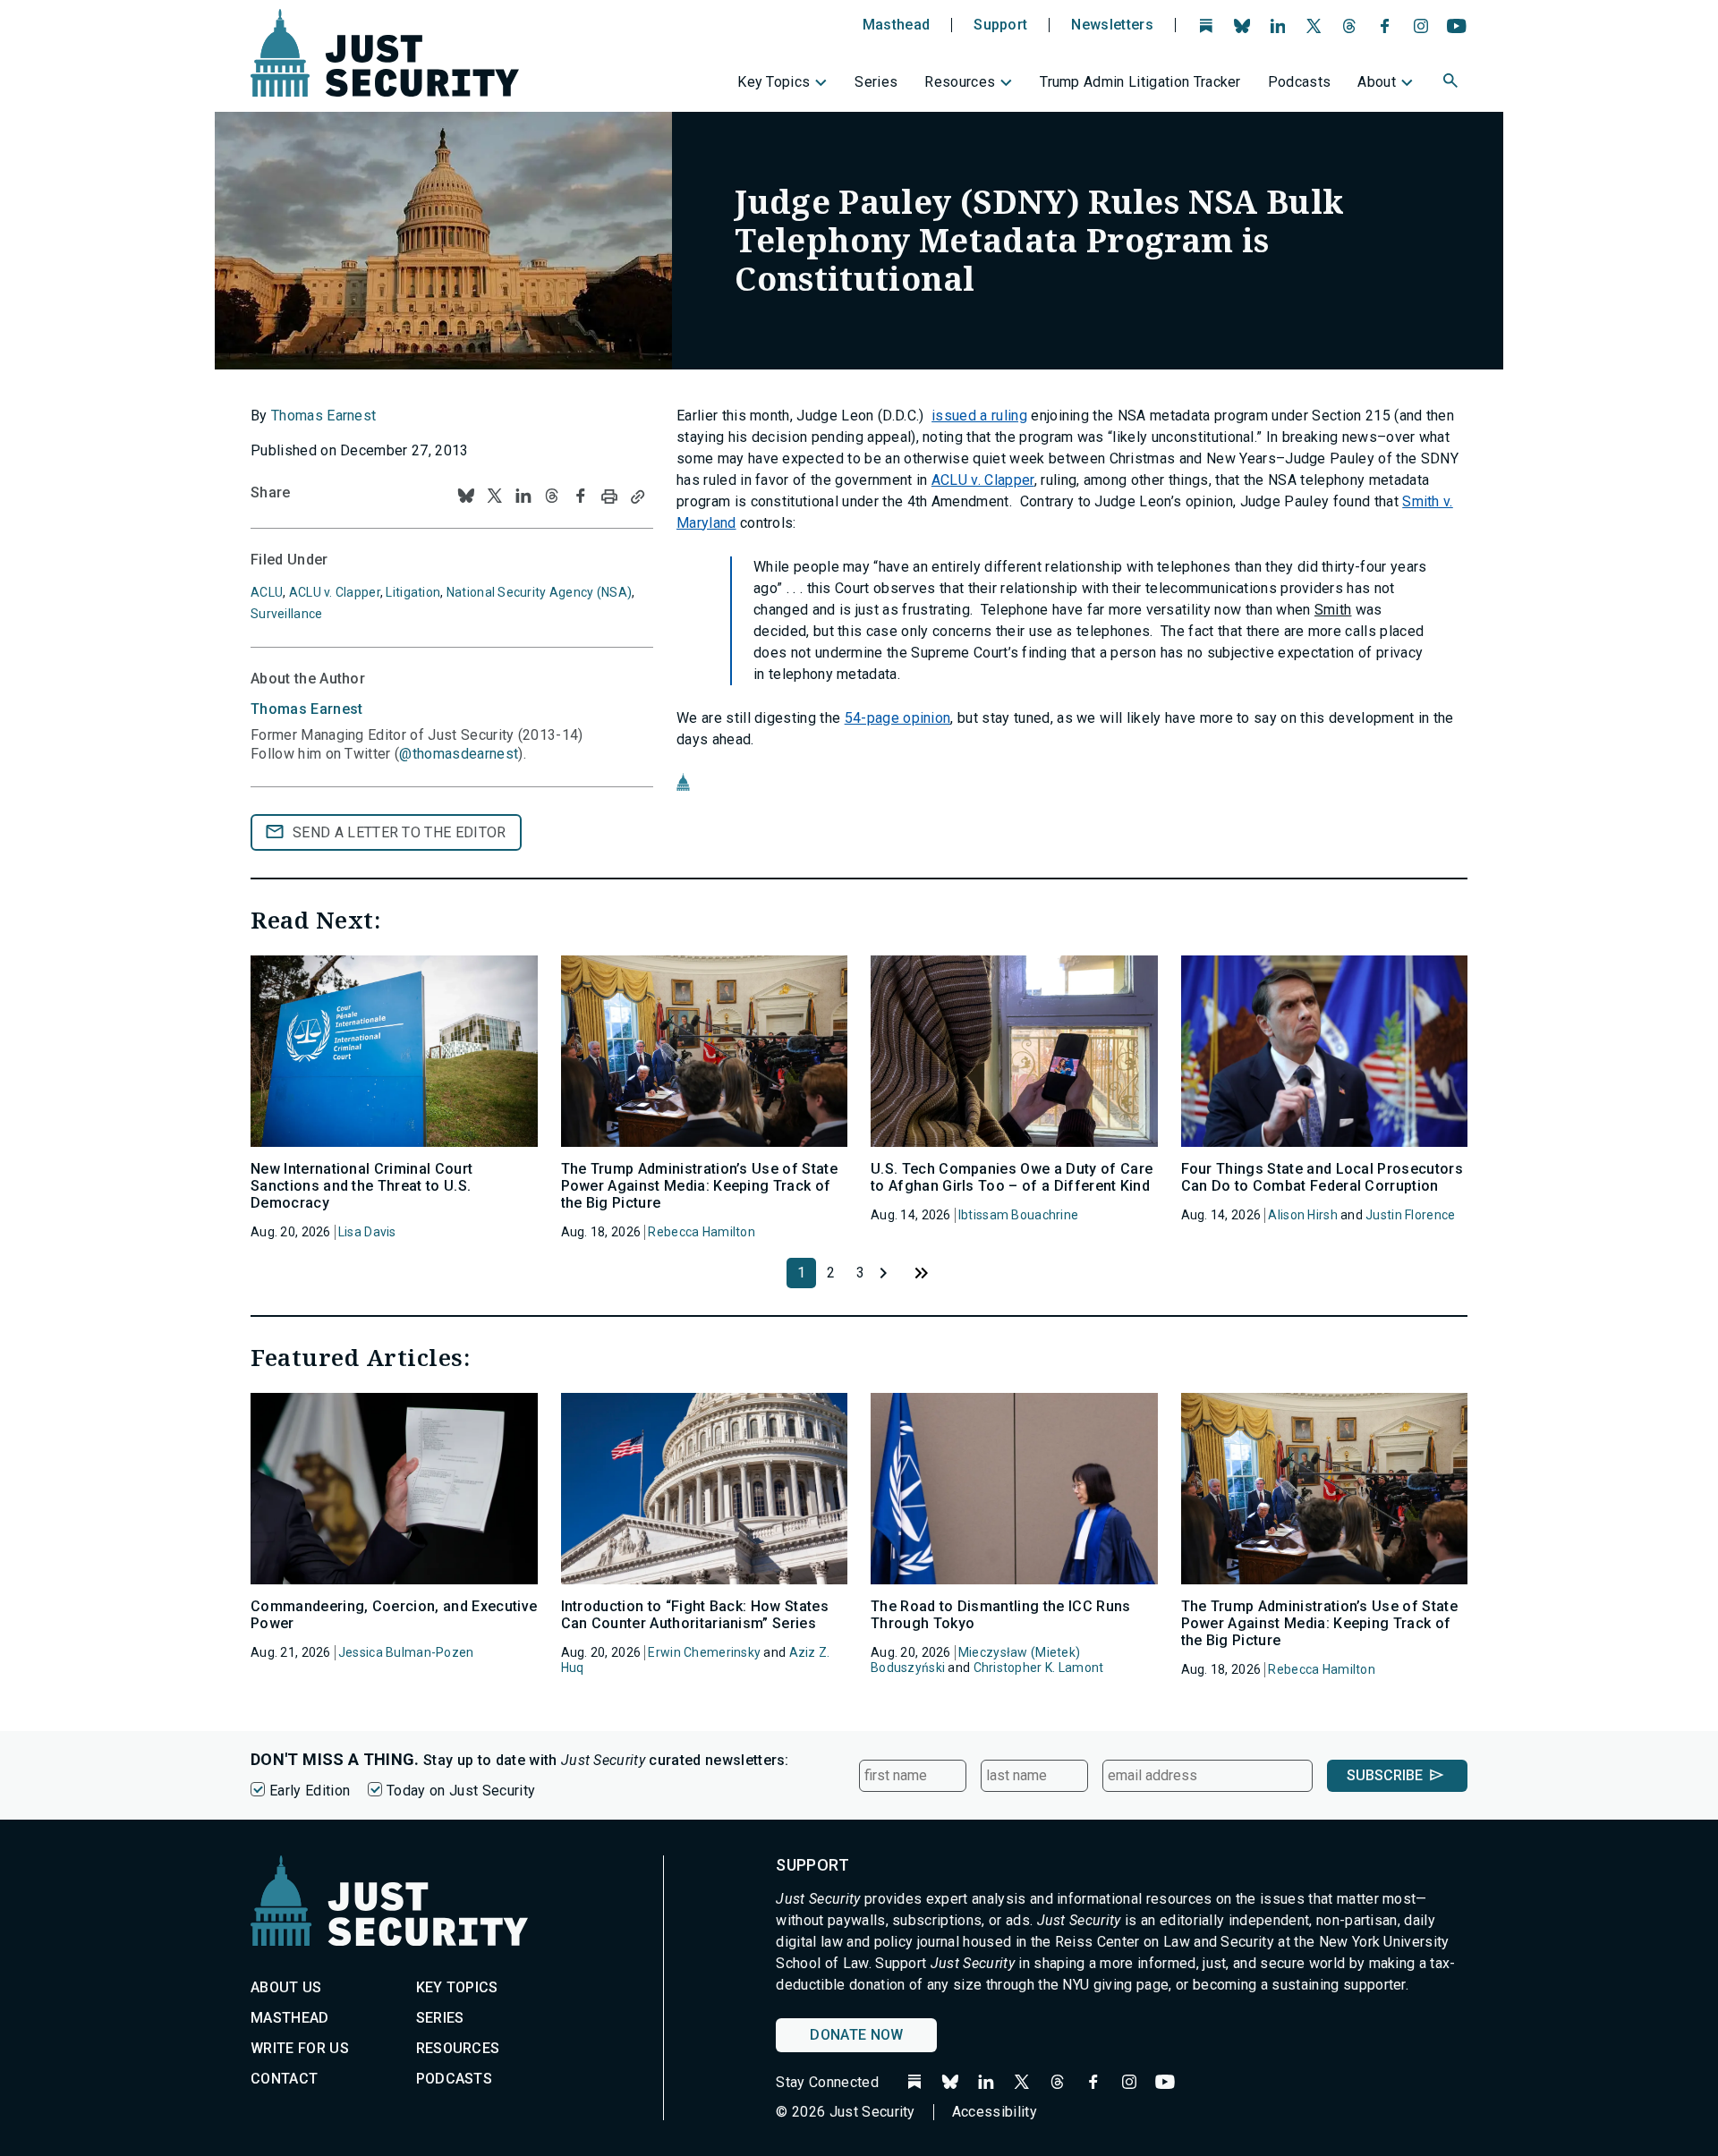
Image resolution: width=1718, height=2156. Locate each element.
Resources (960, 82)
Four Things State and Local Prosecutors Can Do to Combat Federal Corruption (1322, 1177)
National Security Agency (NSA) (539, 592)
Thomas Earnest (323, 416)
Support (1000, 25)
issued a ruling (979, 416)
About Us (286, 1987)
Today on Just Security (461, 1791)
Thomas (307, 709)
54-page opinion (898, 718)
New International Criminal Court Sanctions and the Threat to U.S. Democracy (361, 1186)
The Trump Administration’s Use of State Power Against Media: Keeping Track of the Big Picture (699, 1186)
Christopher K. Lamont (1039, 1668)
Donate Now (856, 2035)
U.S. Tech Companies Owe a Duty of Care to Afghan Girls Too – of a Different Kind (1012, 1177)
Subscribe (1385, 1775)
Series (876, 82)
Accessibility (995, 2112)
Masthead (897, 25)
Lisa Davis (367, 1232)
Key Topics (774, 82)
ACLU (267, 592)
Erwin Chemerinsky (704, 1652)
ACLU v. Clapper (983, 480)
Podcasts (1300, 82)
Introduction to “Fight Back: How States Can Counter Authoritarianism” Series (695, 1615)
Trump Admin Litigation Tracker (1140, 82)
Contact (284, 2079)
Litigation (413, 592)
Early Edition (310, 1791)
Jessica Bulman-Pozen (406, 1652)
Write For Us (300, 2048)
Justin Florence (1410, 1215)
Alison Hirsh (1302, 1215)
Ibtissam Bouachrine (1018, 1215)
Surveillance (286, 614)
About (1377, 82)
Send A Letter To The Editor (400, 832)
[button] (1452, 83)
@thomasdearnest (459, 754)
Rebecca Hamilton (701, 1232)
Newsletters (1112, 25)
